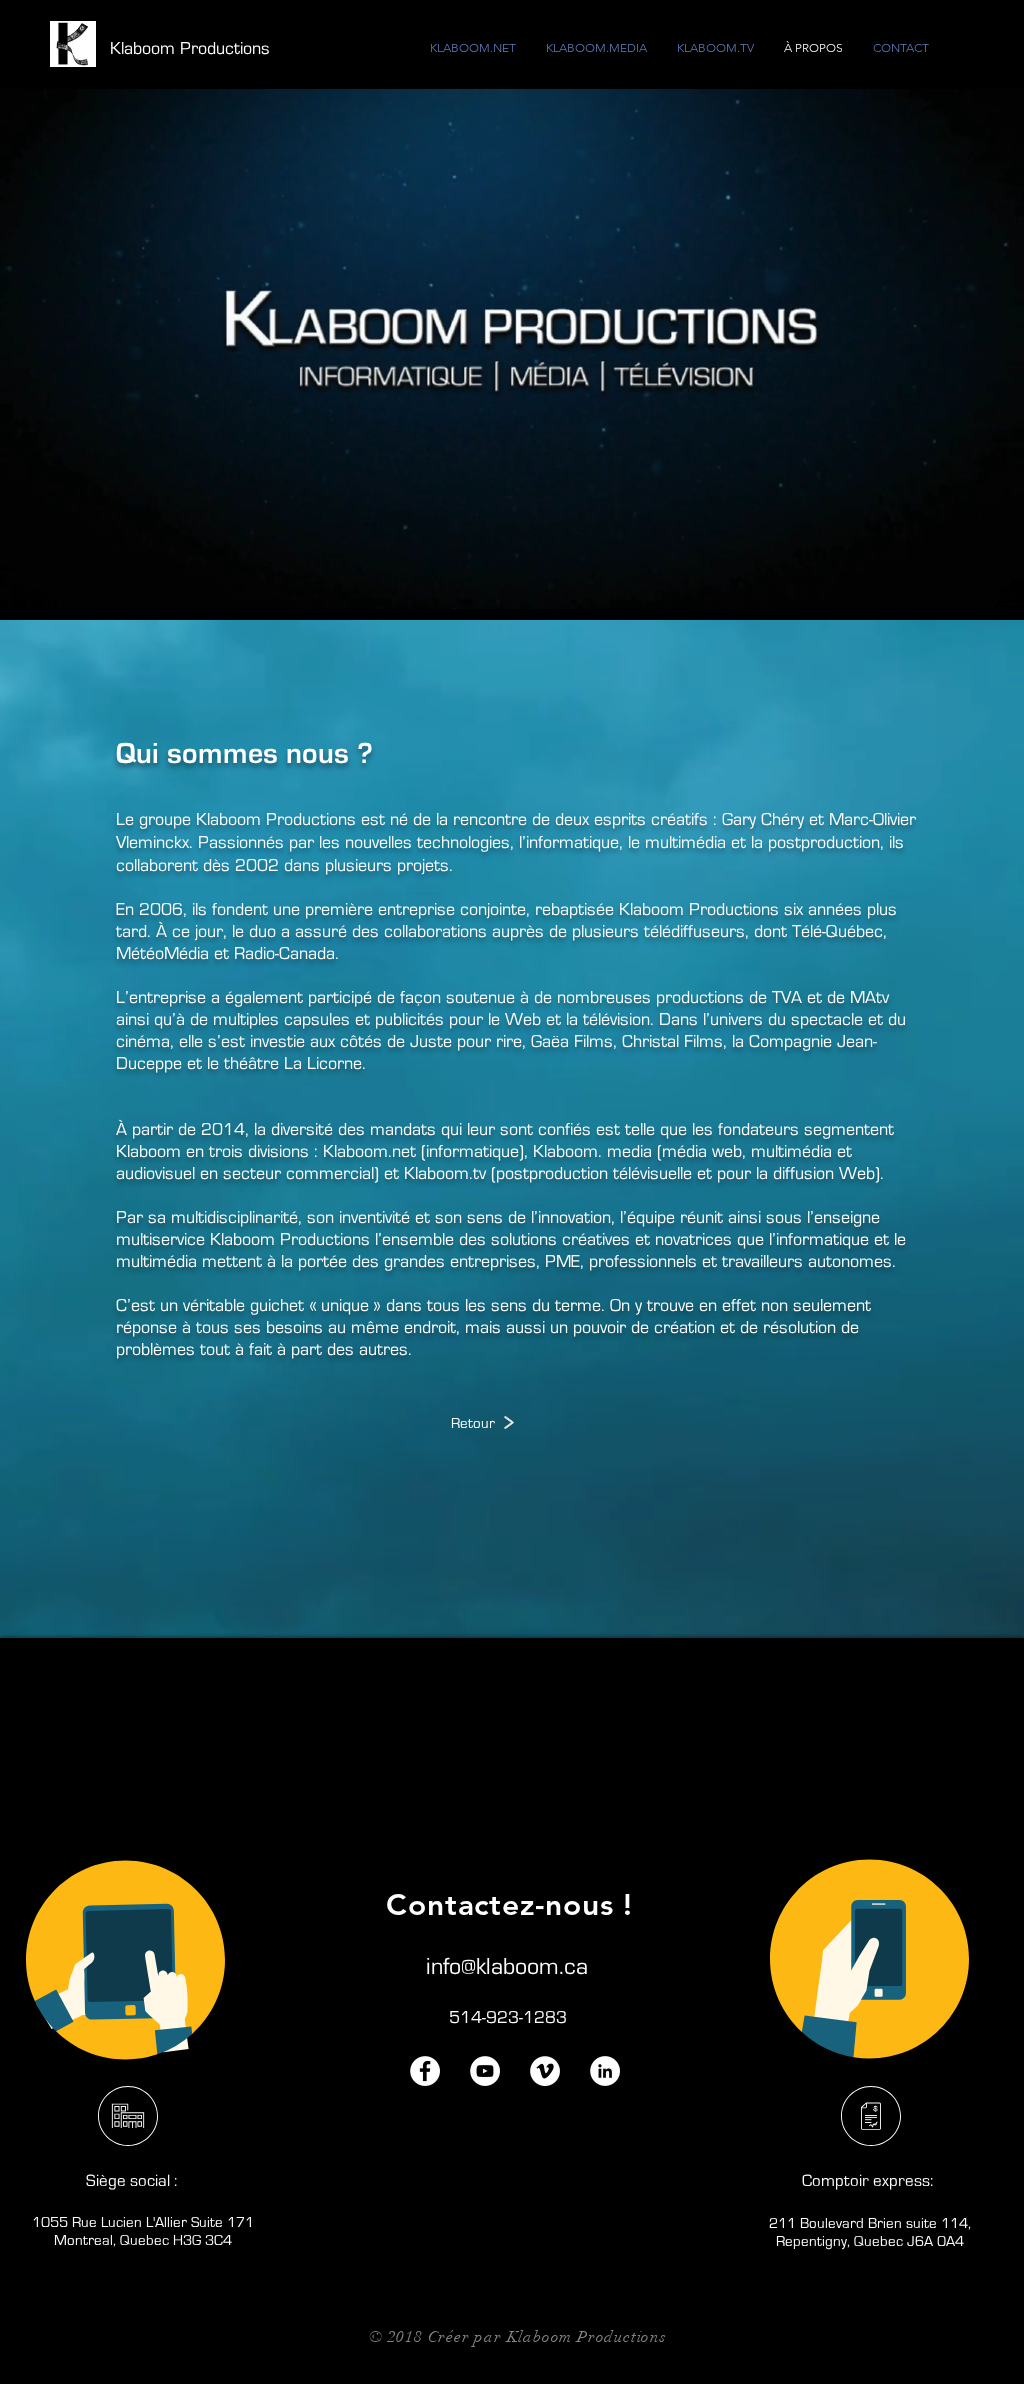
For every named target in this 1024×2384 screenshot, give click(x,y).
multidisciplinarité (234, 1218)
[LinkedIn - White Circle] (605, 2071)
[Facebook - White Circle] (425, 2071)
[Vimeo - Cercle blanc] (545, 2071)
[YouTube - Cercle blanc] (485, 2071)
